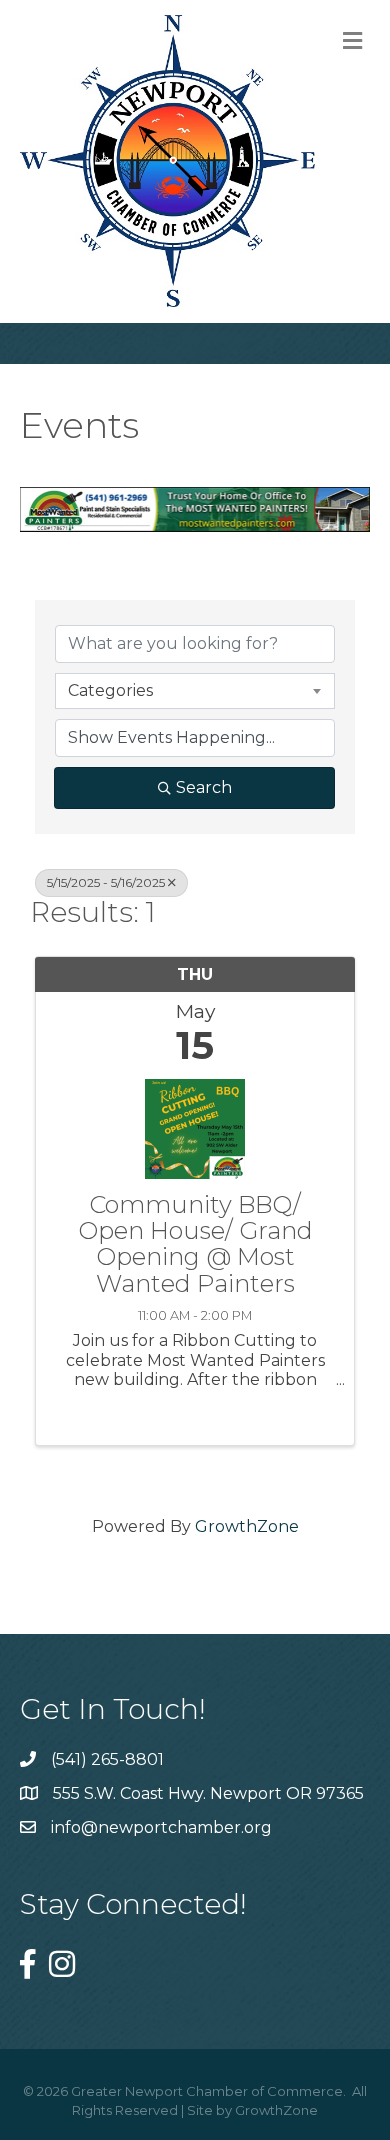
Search (204, 787)
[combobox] (195, 691)
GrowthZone (247, 1526)
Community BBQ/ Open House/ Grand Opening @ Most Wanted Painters (195, 1245)
